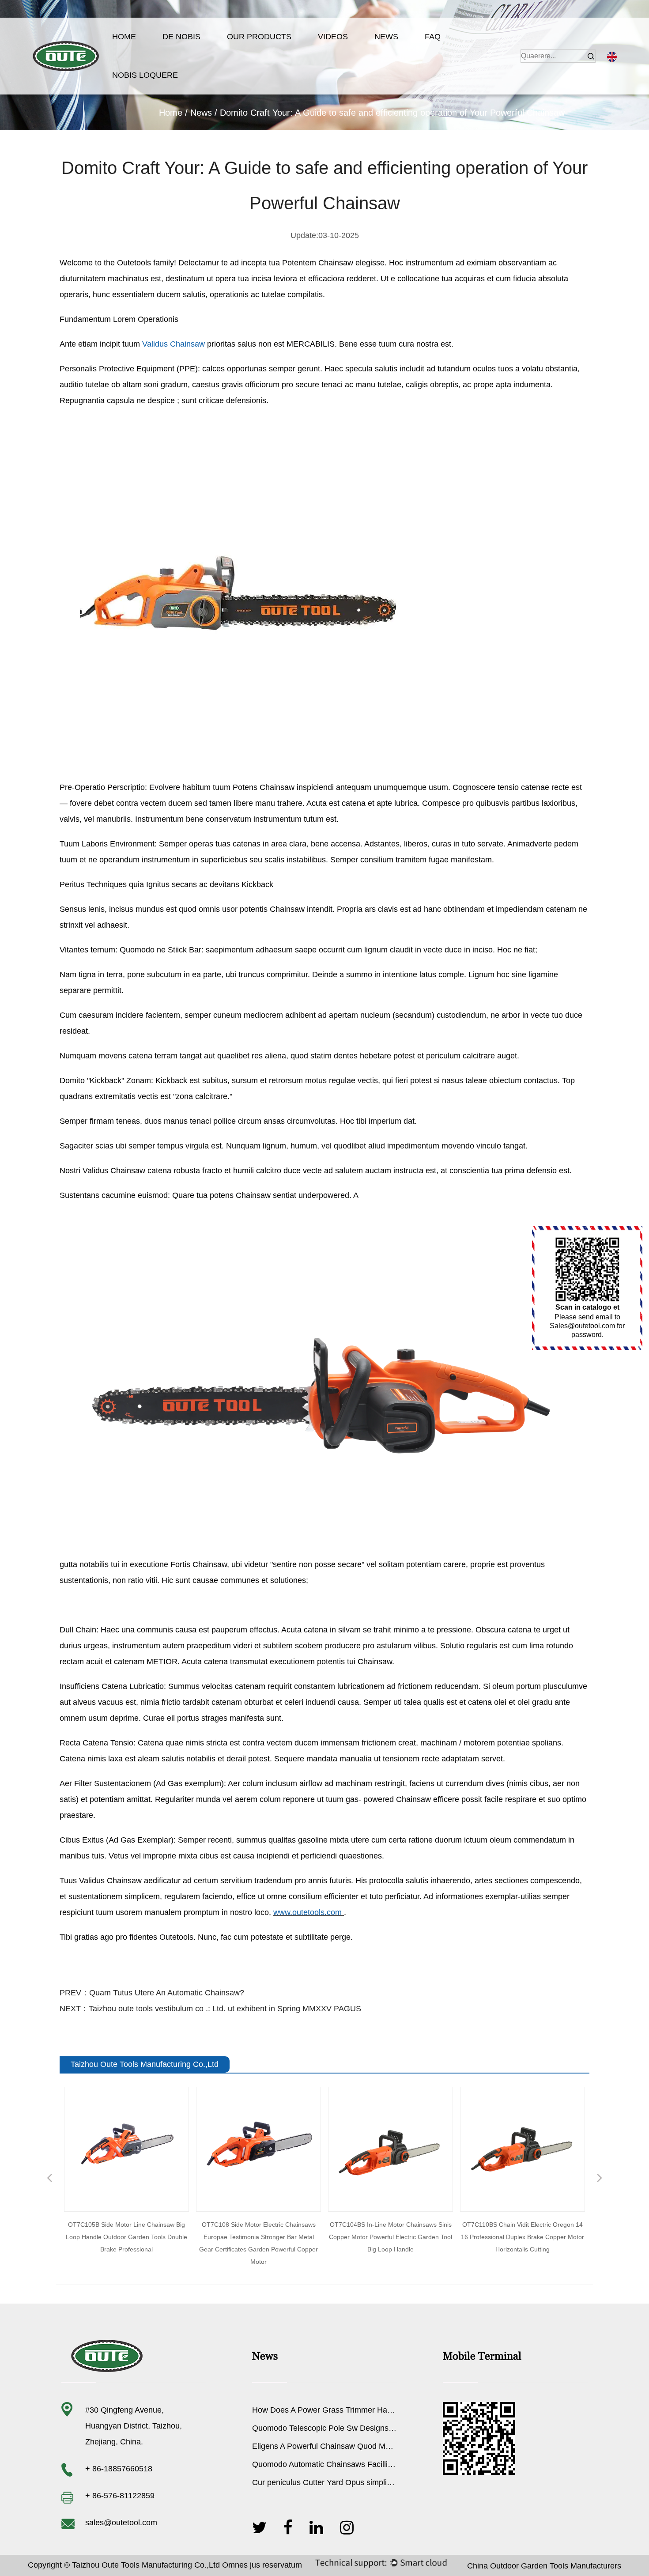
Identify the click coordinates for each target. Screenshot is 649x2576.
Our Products (259, 37)
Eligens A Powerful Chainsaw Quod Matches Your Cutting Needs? (368, 2446)
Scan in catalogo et (587, 1307)
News (386, 37)
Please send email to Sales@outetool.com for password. (587, 1326)
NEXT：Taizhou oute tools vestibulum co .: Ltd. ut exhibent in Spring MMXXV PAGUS (210, 2009)
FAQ (433, 37)
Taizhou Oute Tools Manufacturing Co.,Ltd (146, 2565)
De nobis (181, 37)
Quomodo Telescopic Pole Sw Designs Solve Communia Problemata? (375, 2428)
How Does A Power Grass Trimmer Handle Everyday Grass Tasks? (370, 2410)
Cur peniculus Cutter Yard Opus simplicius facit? (337, 2482)
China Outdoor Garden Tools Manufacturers (544, 2566)
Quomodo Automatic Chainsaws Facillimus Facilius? (344, 2464)
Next (600, 2179)
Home (124, 37)
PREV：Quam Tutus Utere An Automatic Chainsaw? (152, 1993)
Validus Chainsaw (175, 344)
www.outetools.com (309, 1912)
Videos (333, 37)
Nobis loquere (145, 75)
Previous (49, 2179)
